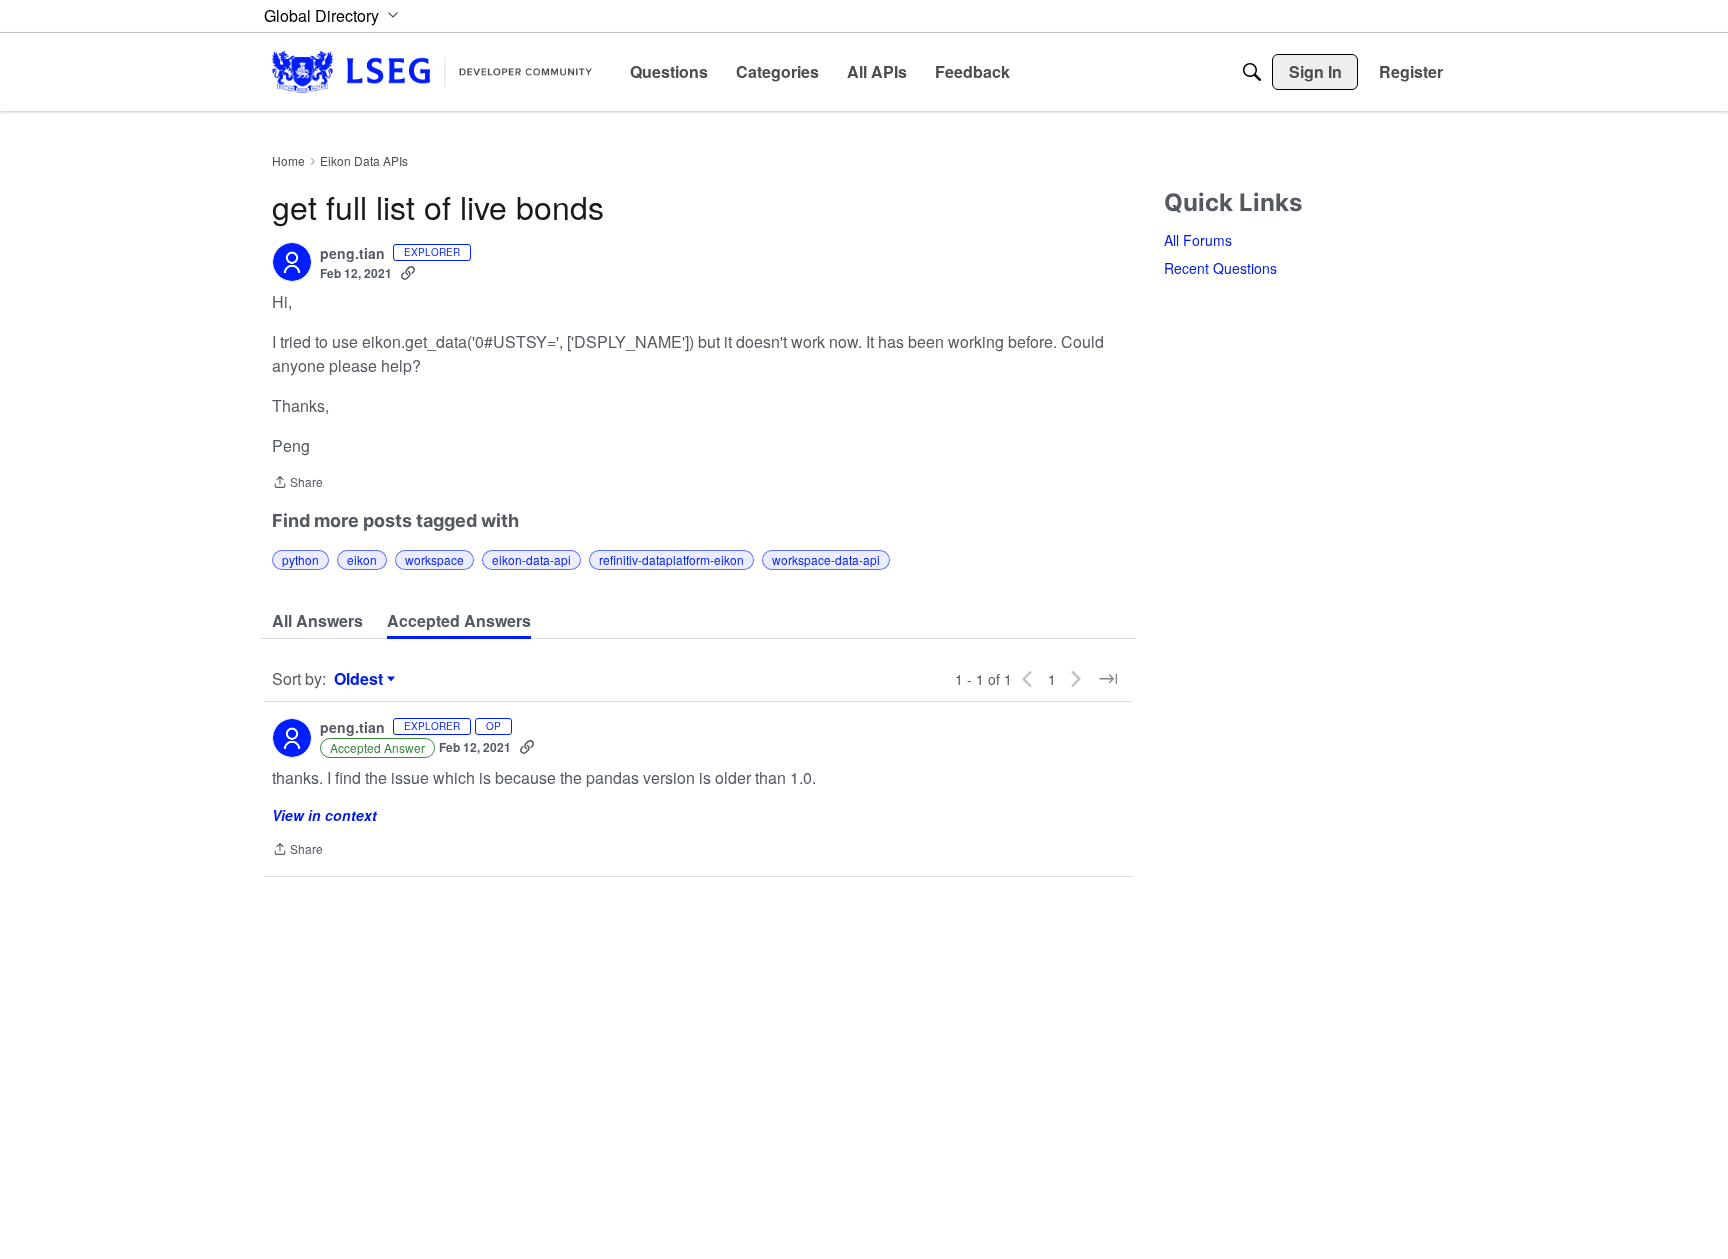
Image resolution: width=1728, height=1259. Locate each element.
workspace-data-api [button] (826, 559)
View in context (324, 815)
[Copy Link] (408, 273)
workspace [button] (434, 559)
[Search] (1252, 72)
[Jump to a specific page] (1108, 679)
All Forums (1198, 240)
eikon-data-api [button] (531, 559)
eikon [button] (362, 559)
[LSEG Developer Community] (432, 71)
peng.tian (352, 254)
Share (297, 483)
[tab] (317, 621)
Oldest (361, 679)
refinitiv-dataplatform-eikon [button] (671, 559)
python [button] (300, 559)
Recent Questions (1220, 268)
